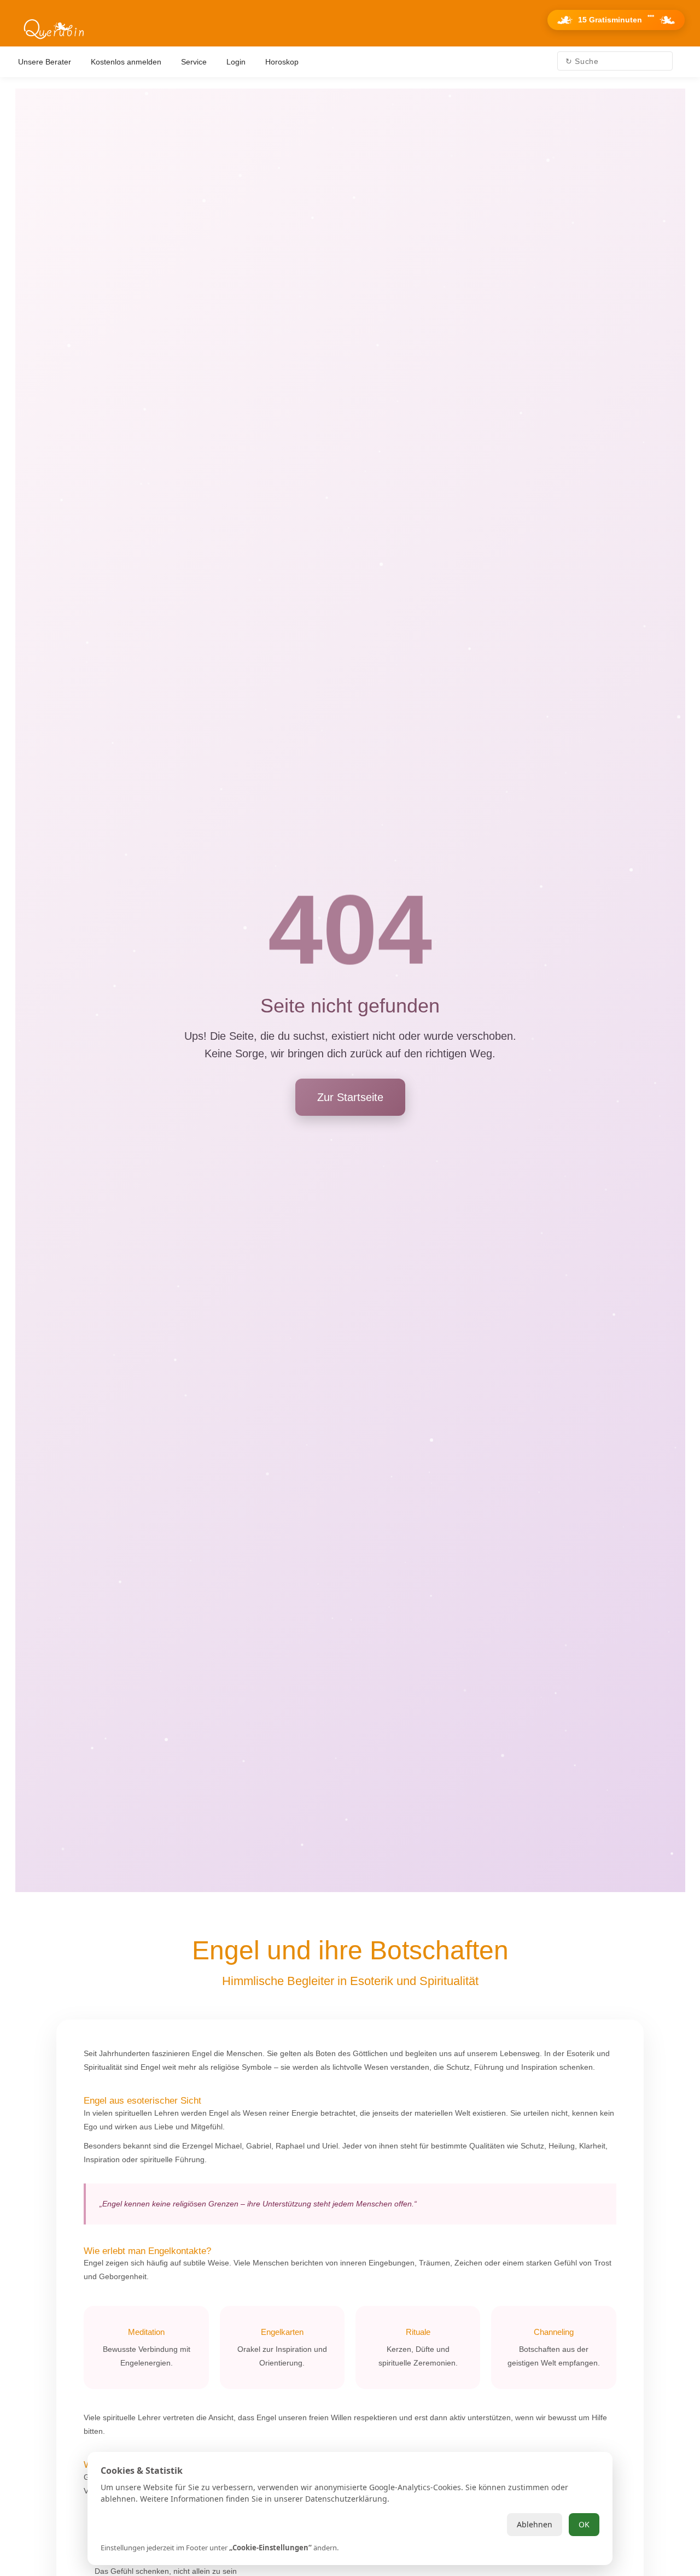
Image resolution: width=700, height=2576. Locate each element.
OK (584, 2524)
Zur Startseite (350, 1097)
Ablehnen (535, 2524)
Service (194, 62)
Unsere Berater (45, 62)
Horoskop (282, 62)
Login (236, 62)
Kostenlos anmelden (126, 62)
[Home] (54, 30)
